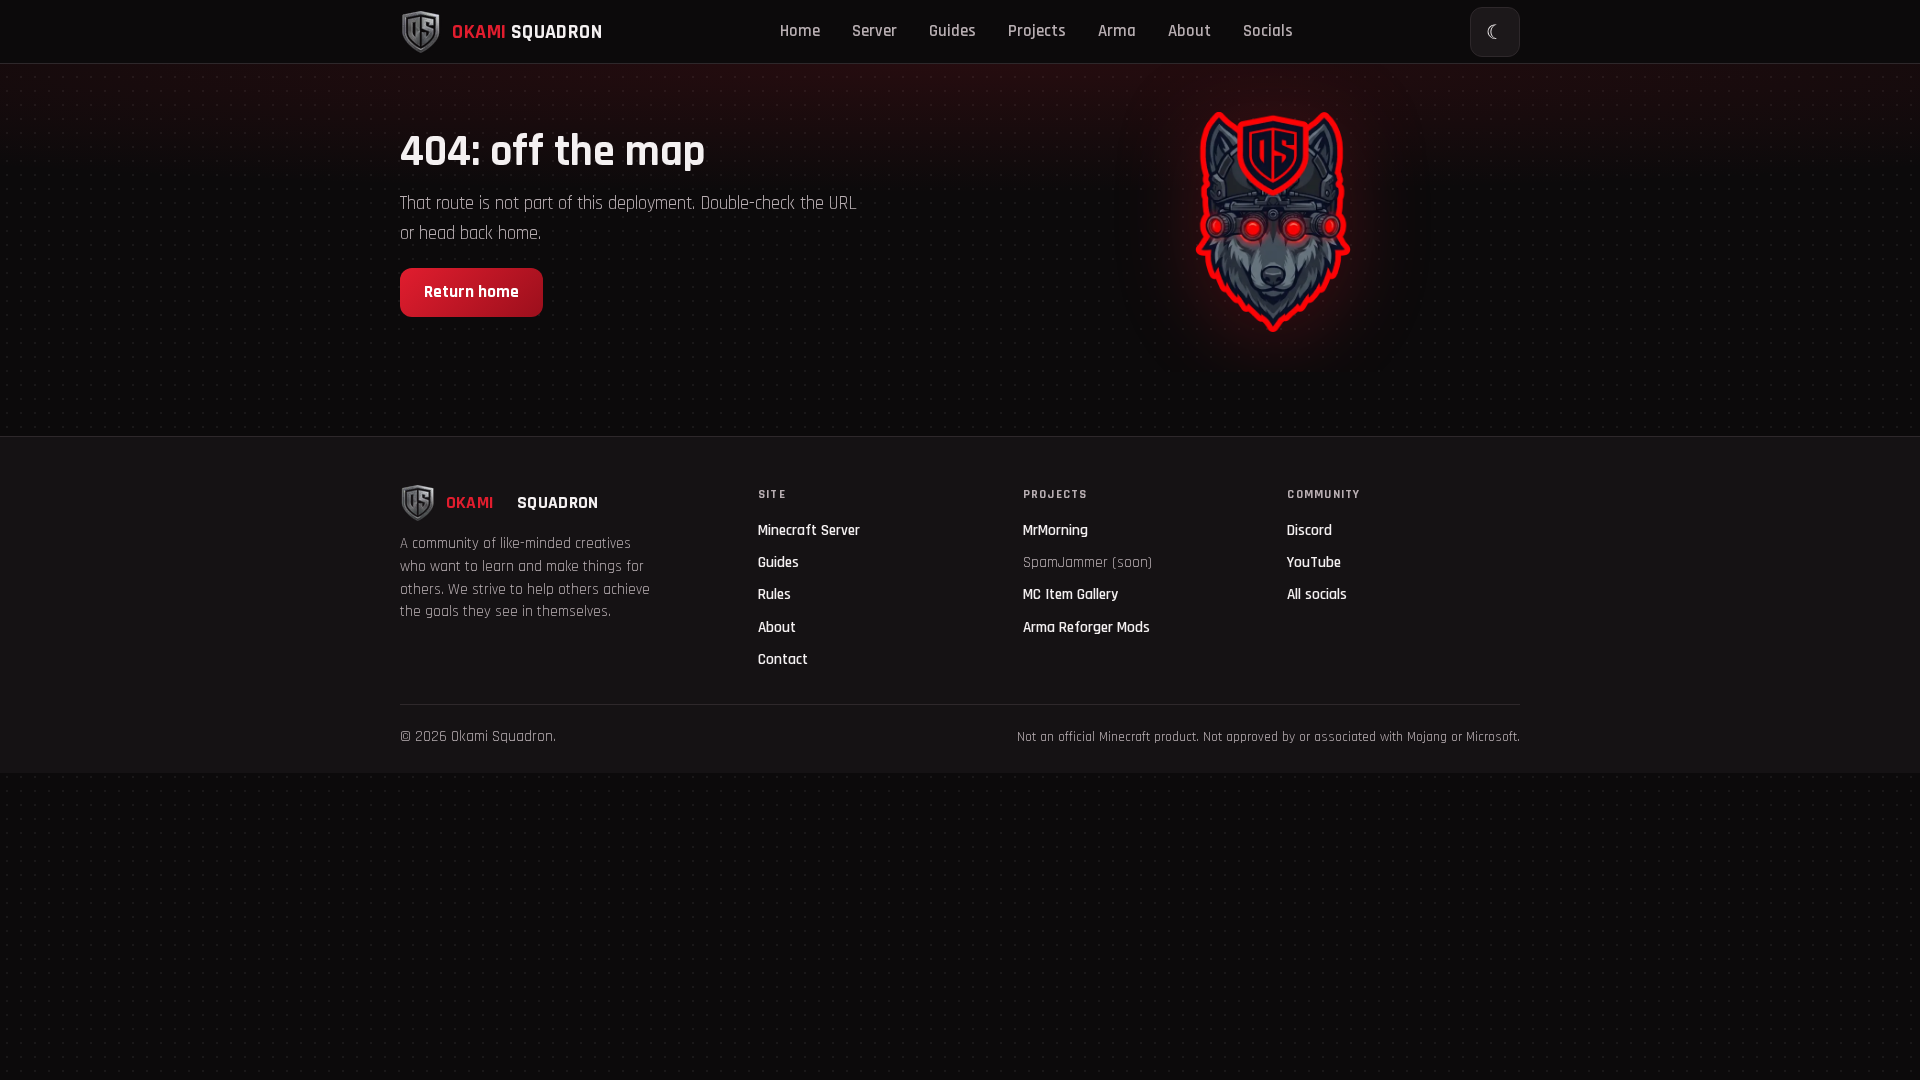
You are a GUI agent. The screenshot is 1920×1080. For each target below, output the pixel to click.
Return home (471, 292)
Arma (1117, 31)
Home (800, 31)
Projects (1037, 31)
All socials (1317, 594)
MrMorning (1055, 530)
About (1189, 31)
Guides (952, 31)
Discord (1309, 530)
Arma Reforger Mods (1086, 627)
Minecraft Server (809, 530)
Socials (1268, 31)
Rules (774, 594)
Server (874, 31)
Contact (783, 659)
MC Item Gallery (1070, 594)
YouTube (1314, 562)
